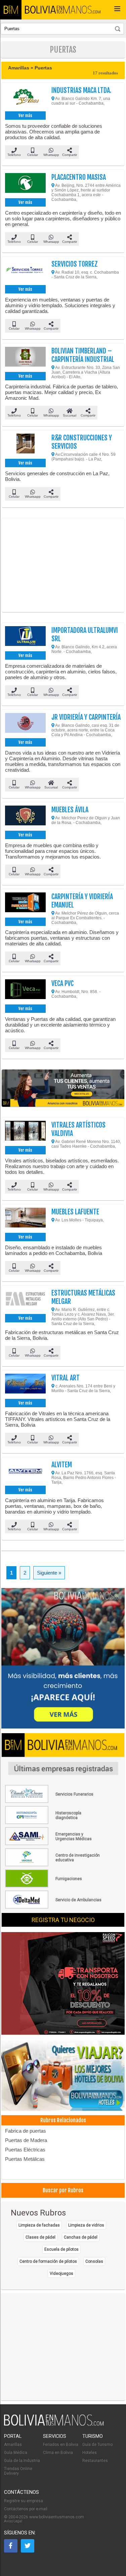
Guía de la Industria (22, 2461)
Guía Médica (16, 2453)
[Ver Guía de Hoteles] (63, 2076)
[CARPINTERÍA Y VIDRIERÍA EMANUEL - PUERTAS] (25, 904)
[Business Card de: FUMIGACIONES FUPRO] (54, 1886)
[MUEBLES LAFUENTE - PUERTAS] (25, 1219)
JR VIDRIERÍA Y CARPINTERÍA (86, 717)
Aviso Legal (13, 2521)
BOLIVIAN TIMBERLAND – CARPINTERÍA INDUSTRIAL (83, 355)
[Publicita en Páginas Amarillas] (63, 1088)
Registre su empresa (24, 2501)
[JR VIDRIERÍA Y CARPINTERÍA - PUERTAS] (25, 725)
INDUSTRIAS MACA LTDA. (81, 90)
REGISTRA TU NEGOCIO (63, 1920)
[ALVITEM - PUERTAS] (25, 1472)
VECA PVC (62, 983)
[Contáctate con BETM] (63, 1659)
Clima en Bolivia (58, 2453)
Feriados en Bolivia (61, 2445)
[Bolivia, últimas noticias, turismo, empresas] (54, 2424)
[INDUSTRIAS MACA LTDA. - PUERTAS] (25, 98)
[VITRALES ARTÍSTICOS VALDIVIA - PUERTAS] (25, 1133)
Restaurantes (95, 2461)
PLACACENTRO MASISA (79, 177)
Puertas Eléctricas (25, 2150)
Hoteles (90, 2453)
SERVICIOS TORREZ (75, 264)
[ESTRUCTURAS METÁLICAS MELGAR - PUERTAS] (25, 1301)
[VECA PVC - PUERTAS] (25, 991)
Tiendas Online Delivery (18, 2471)
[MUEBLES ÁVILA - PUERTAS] (25, 817)
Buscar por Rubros (63, 2190)
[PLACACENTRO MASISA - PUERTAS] (25, 185)
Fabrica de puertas (26, 2131)
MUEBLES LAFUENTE (75, 1212)
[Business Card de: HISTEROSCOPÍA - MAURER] (54, 1823)
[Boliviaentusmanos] (11, 10)
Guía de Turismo (97, 2445)
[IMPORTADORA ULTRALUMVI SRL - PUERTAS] (25, 638)
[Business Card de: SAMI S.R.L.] (54, 1844)
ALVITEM (62, 1465)
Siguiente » (49, 1573)
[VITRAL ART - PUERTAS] (25, 1385)
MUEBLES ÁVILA (70, 810)
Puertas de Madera (26, 2140)
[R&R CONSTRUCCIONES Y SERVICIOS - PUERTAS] (25, 445)
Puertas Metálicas (25, 2159)
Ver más (25, 116)
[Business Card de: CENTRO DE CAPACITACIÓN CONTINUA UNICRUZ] (54, 1865)
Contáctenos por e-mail (26, 2509)
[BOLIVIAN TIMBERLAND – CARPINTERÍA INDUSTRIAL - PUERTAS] (25, 359)
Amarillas (13, 2445)
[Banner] (63, 1984)
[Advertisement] (63, 565)
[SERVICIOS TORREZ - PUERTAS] (25, 272)
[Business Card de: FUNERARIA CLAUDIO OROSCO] (54, 1802)
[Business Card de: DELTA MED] (54, 1907)
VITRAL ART (66, 1378)
